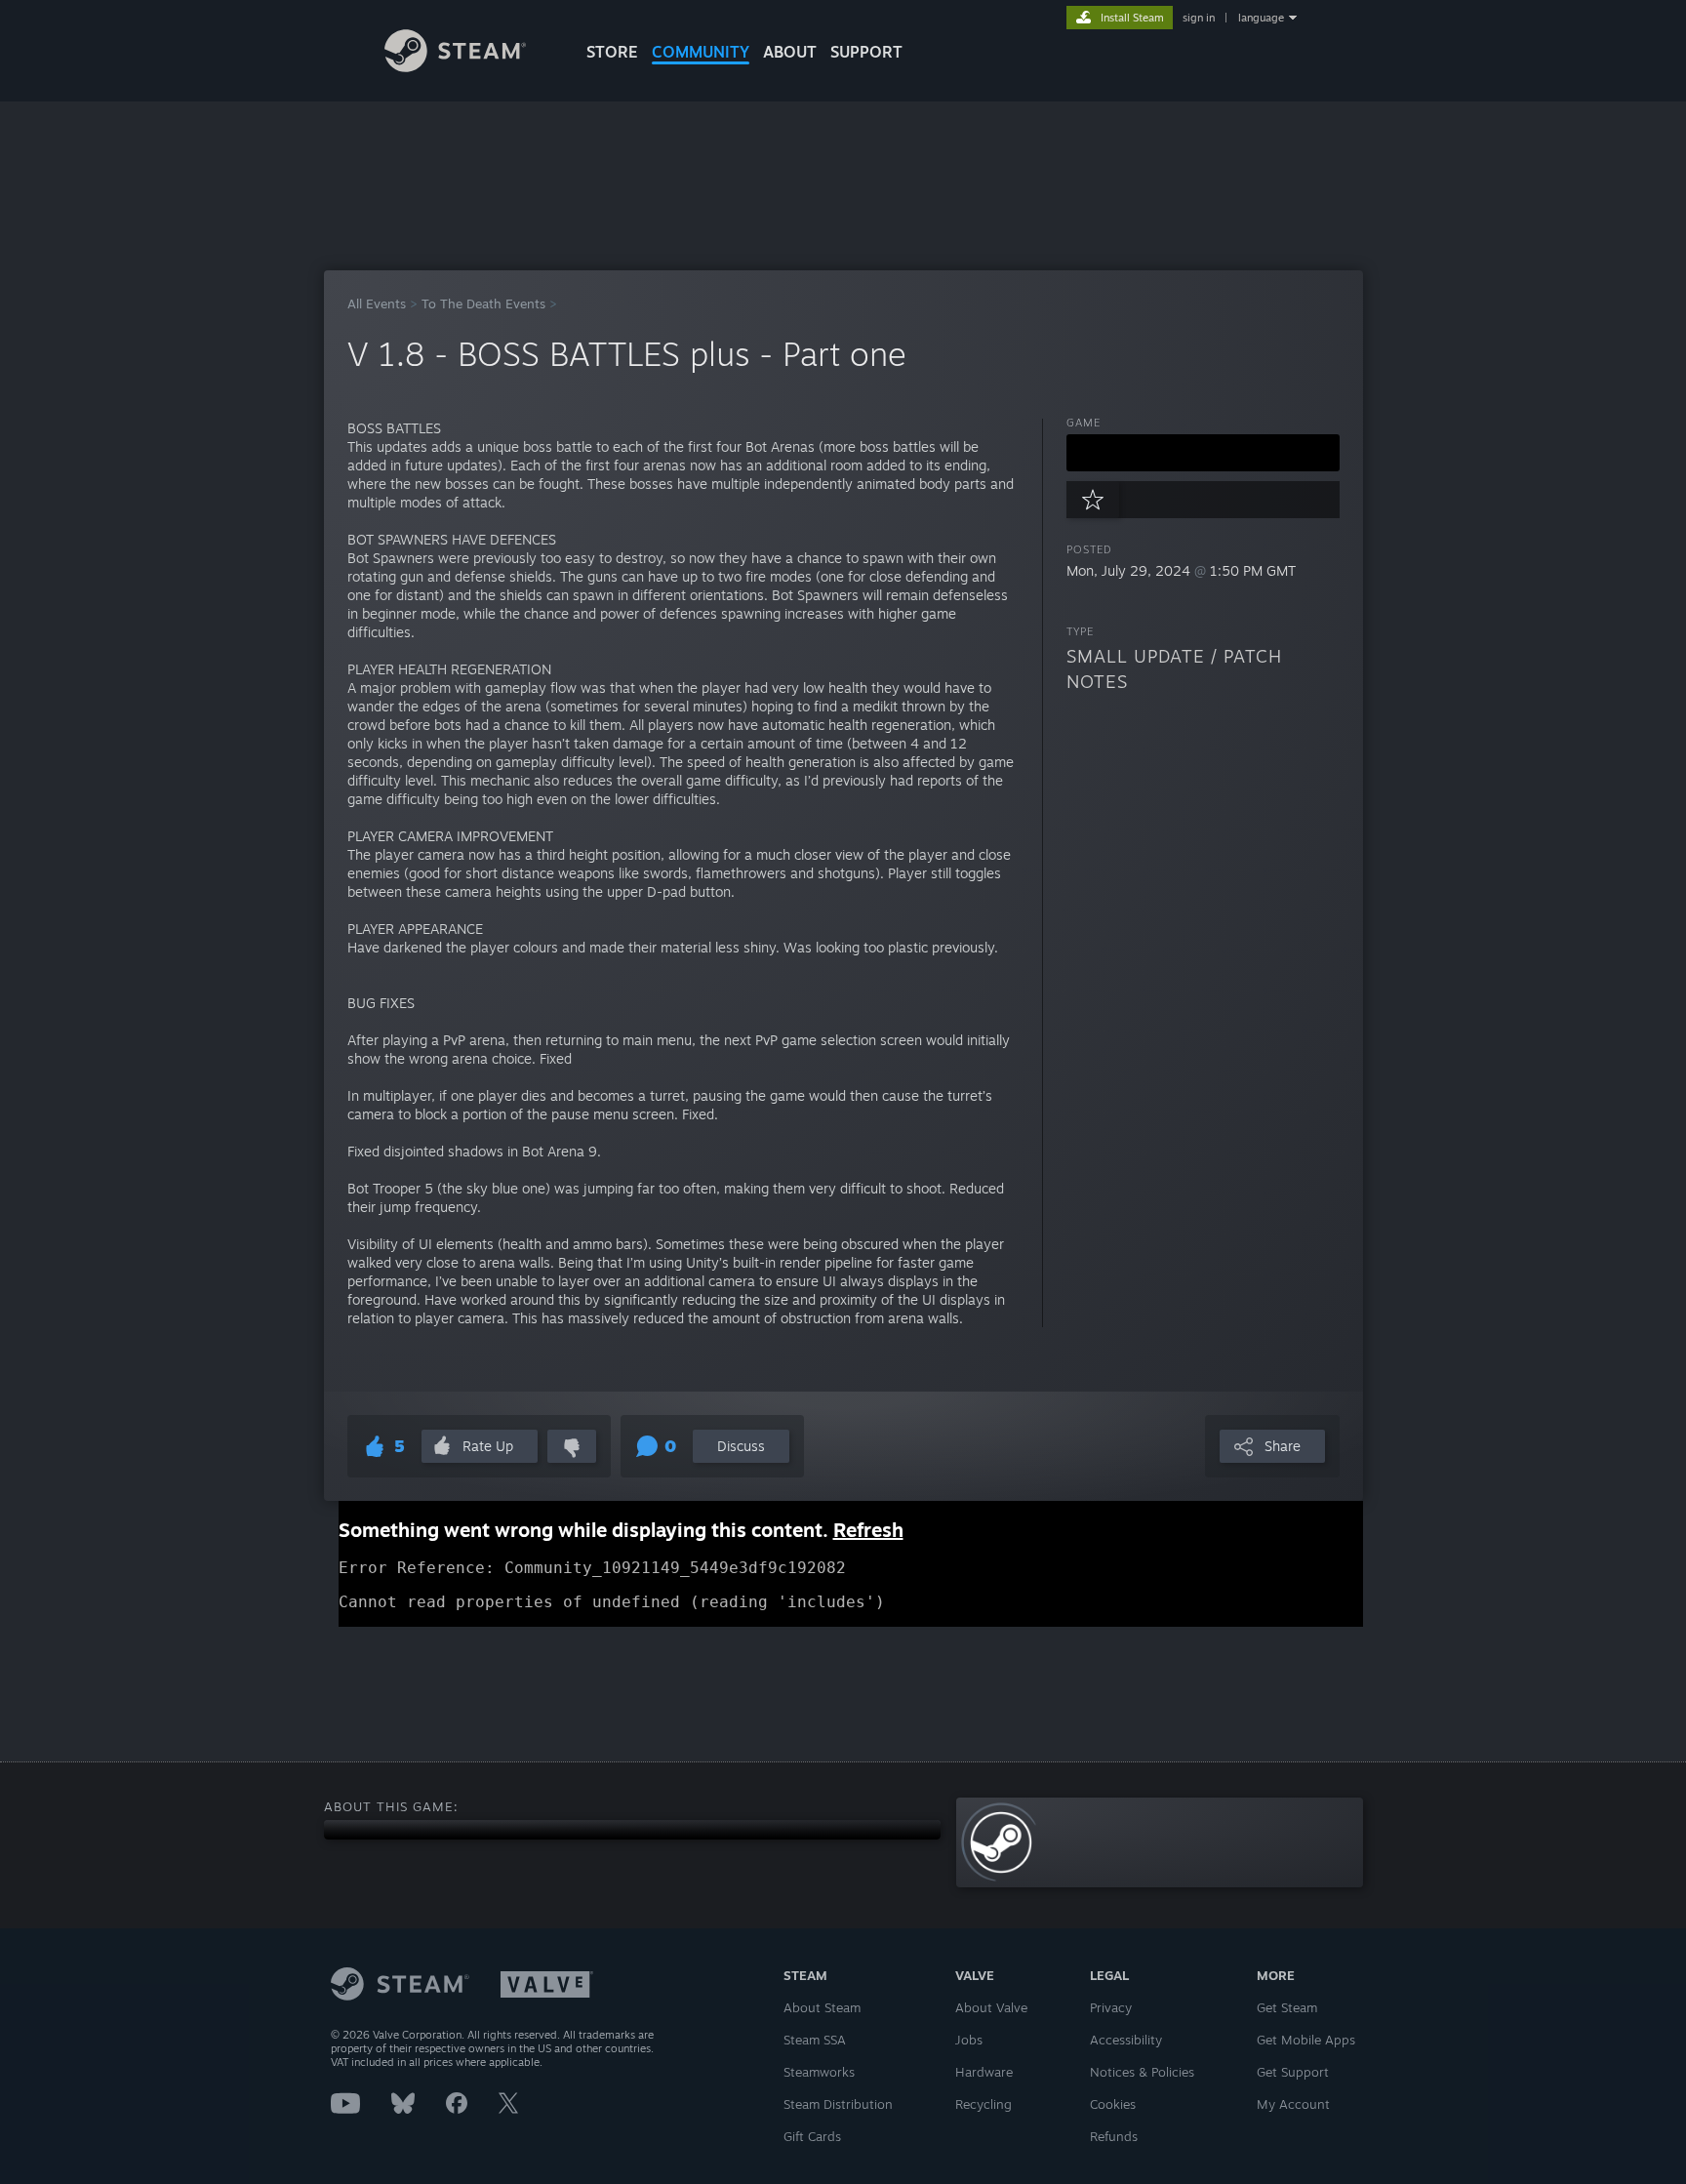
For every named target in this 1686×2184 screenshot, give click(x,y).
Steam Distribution (838, 2104)
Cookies (1113, 2104)
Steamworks (819, 2072)
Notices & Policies (1142, 2072)
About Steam (822, 2007)
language (1261, 18)
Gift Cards (812, 2136)
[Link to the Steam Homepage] (455, 67)
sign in (1199, 18)
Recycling (983, 2104)
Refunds (1114, 2136)
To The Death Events (483, 303)
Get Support (1293, 2072)
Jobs (969, 2040)
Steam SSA (815, 2040)
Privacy (1111, 2007)
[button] (1203, 453)
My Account (1293, 2104)
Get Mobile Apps (1306, 2040)
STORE (612, 52)
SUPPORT (866, 52)
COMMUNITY (701, 52)
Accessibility (1126, 2040)
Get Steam (1287, 2007)
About (790, 52)
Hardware (984, 2072)
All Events (377, 303)
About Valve (991, 2007)
